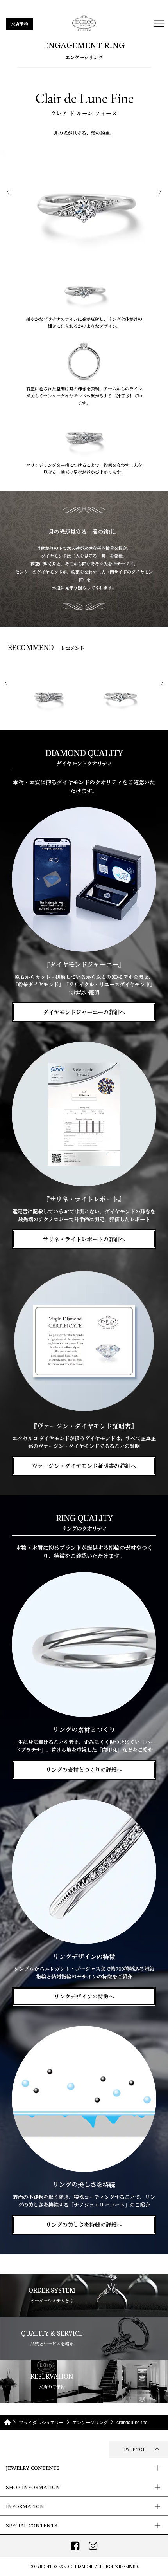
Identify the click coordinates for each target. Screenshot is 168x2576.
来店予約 (20, 24)
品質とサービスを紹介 (52, 2338)
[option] (84, 206)
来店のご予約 (52, 2381)
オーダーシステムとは (52, 2295)
